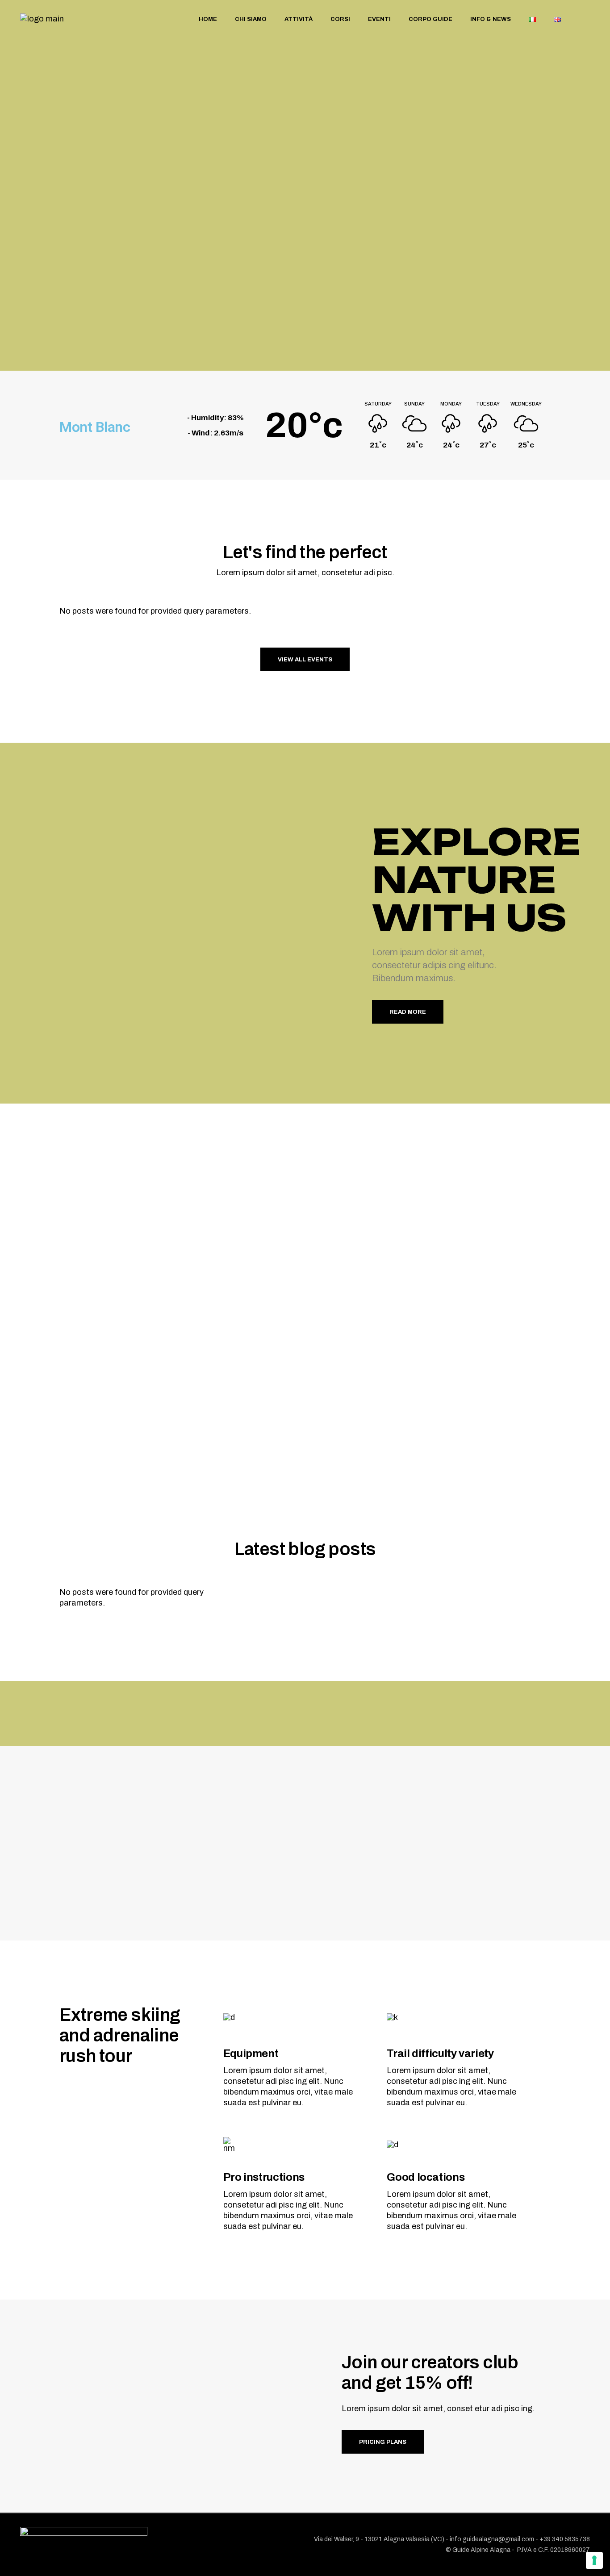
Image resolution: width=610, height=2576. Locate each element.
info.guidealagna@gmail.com (492, 2539)
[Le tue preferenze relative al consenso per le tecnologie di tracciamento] (594, 2560)
